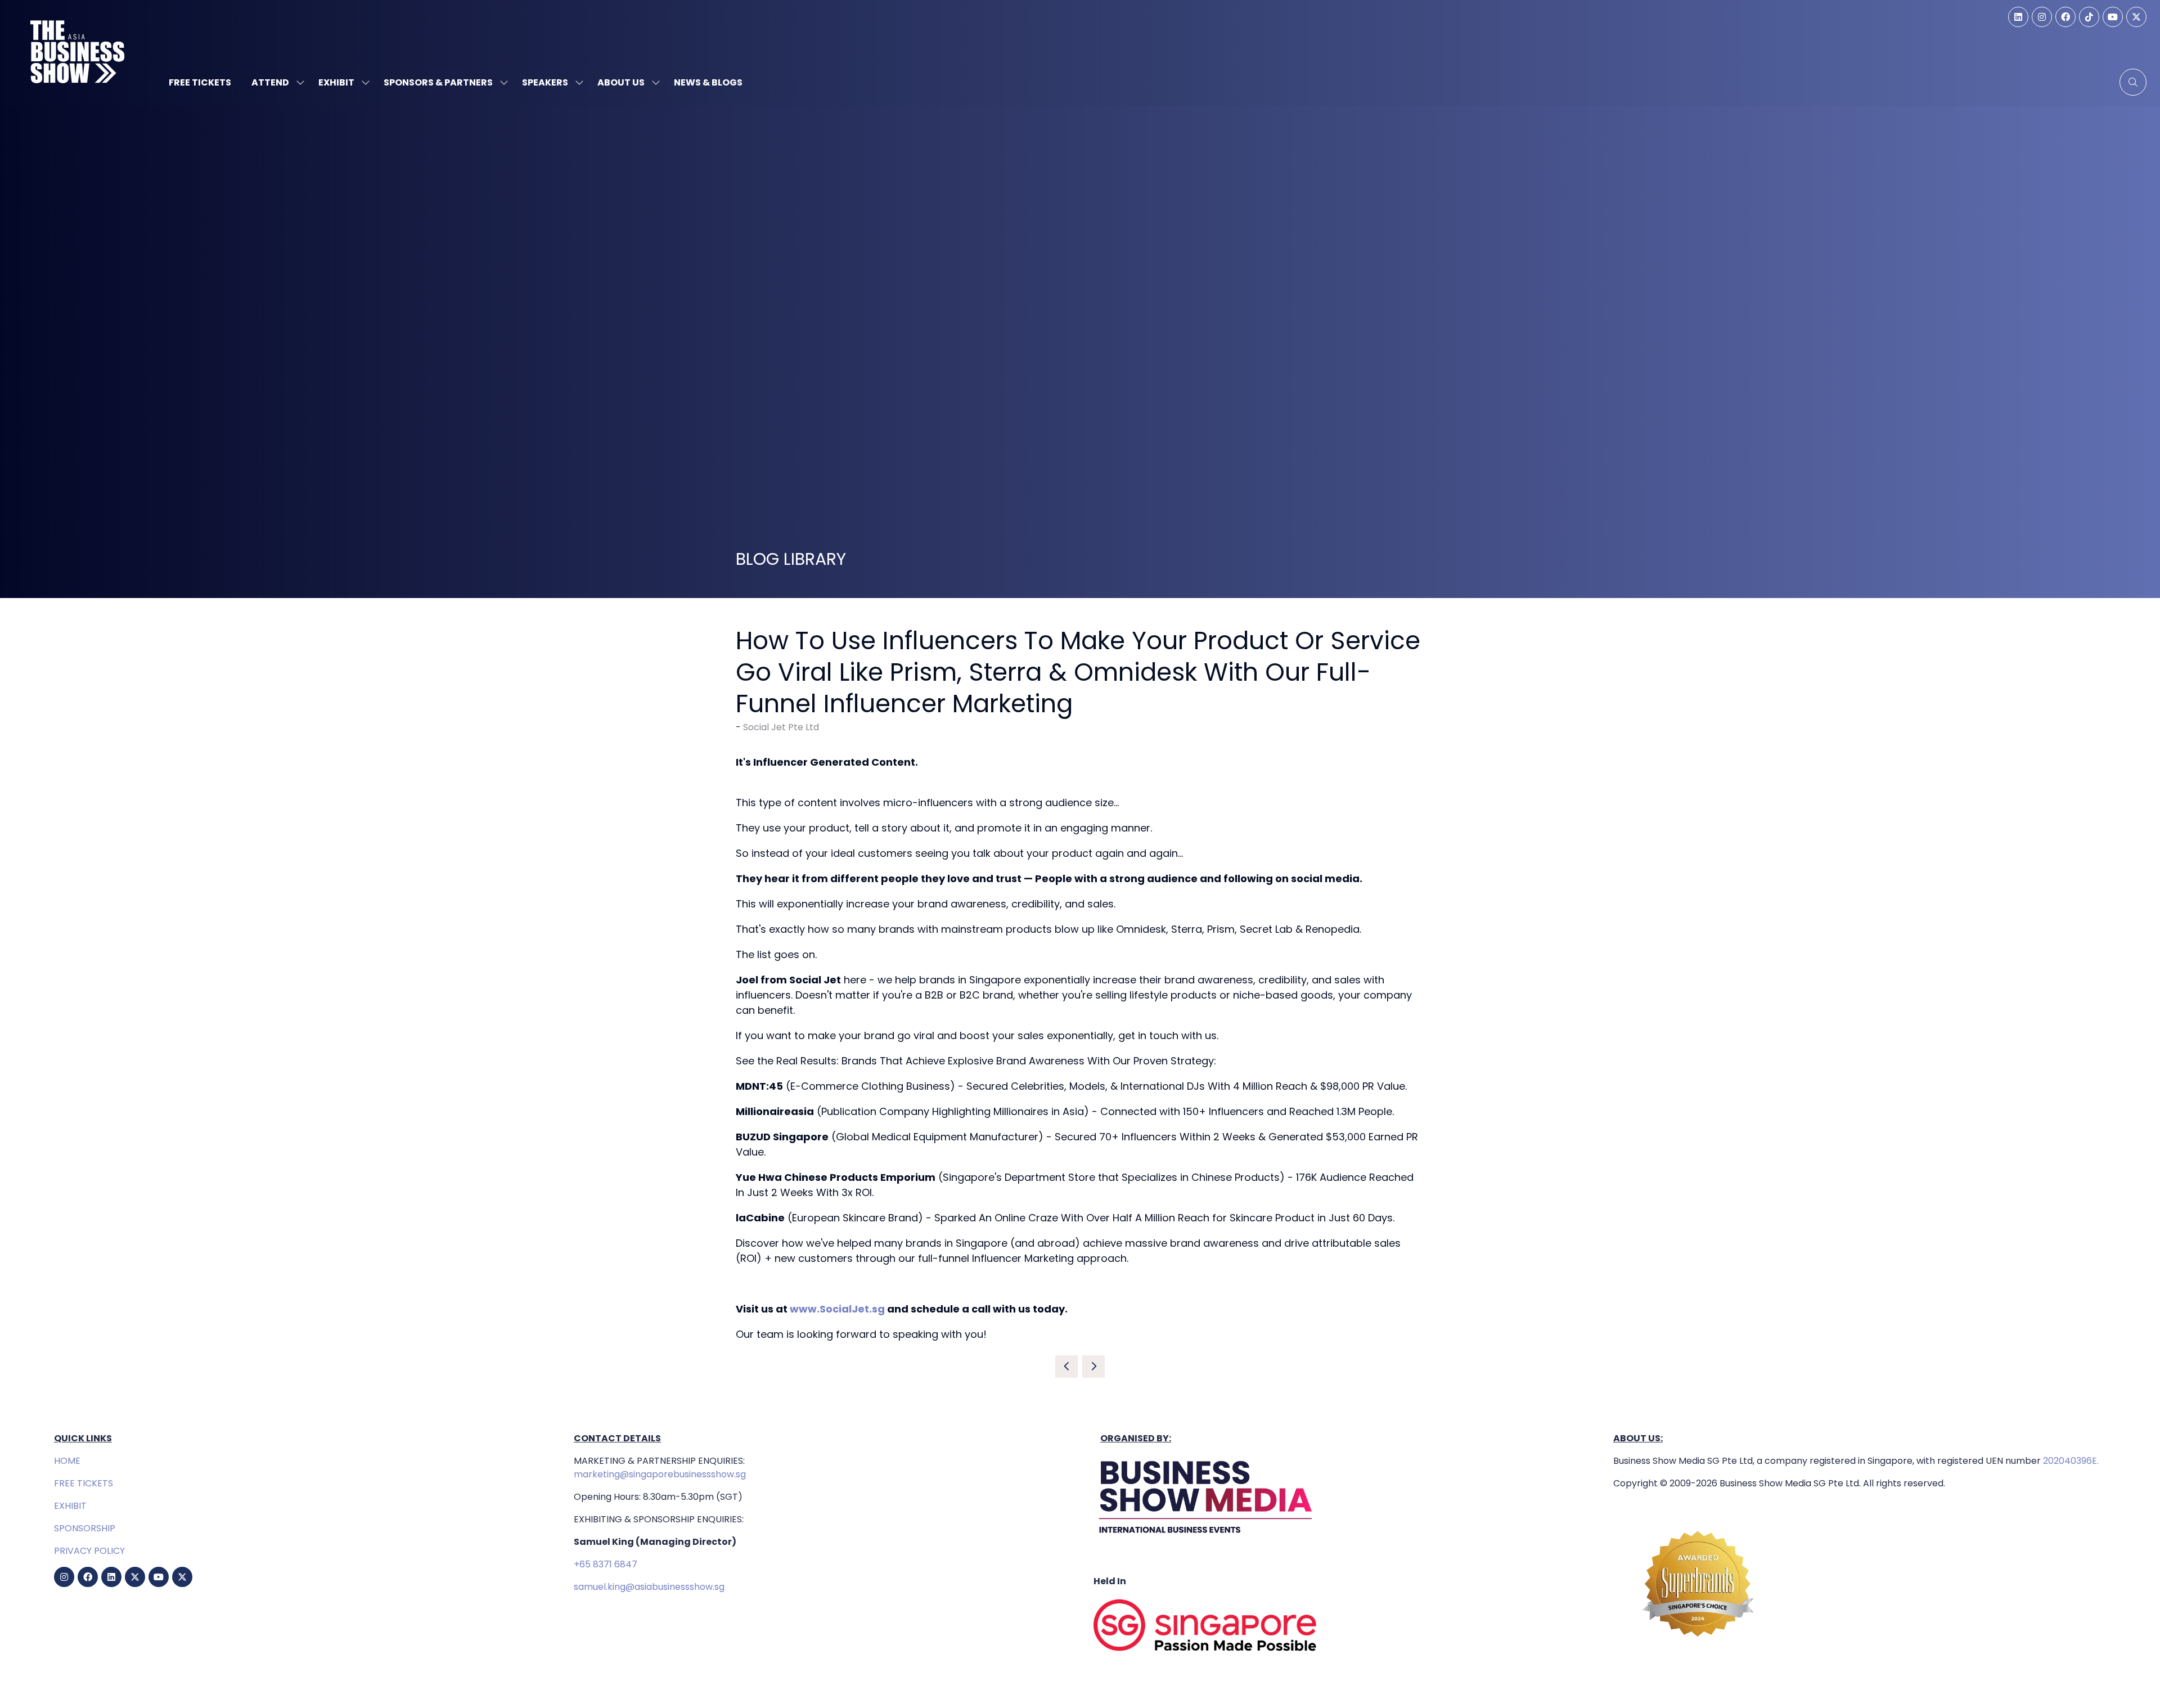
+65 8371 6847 (606, 1564)
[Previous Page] (1066, 1367)
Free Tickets (200, 82)
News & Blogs (708, 82)
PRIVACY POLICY (89, 1551)
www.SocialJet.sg (837, 1309)
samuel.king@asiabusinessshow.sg (649, 1587)
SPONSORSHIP (85, 1528)
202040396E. (2070, 1461)
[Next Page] (1093, 1367)
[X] (2136, 17)
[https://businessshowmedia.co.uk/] (1206, 1536)
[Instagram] (2042, 17)
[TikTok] (2089, 17)
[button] (2133, 82)
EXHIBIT (70, 1506)
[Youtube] (2113, 17)
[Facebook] (2065, 17)
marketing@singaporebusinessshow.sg (660, 1474)
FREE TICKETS (84, 1483)
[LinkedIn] (2018, 17)
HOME (67, 1461)
